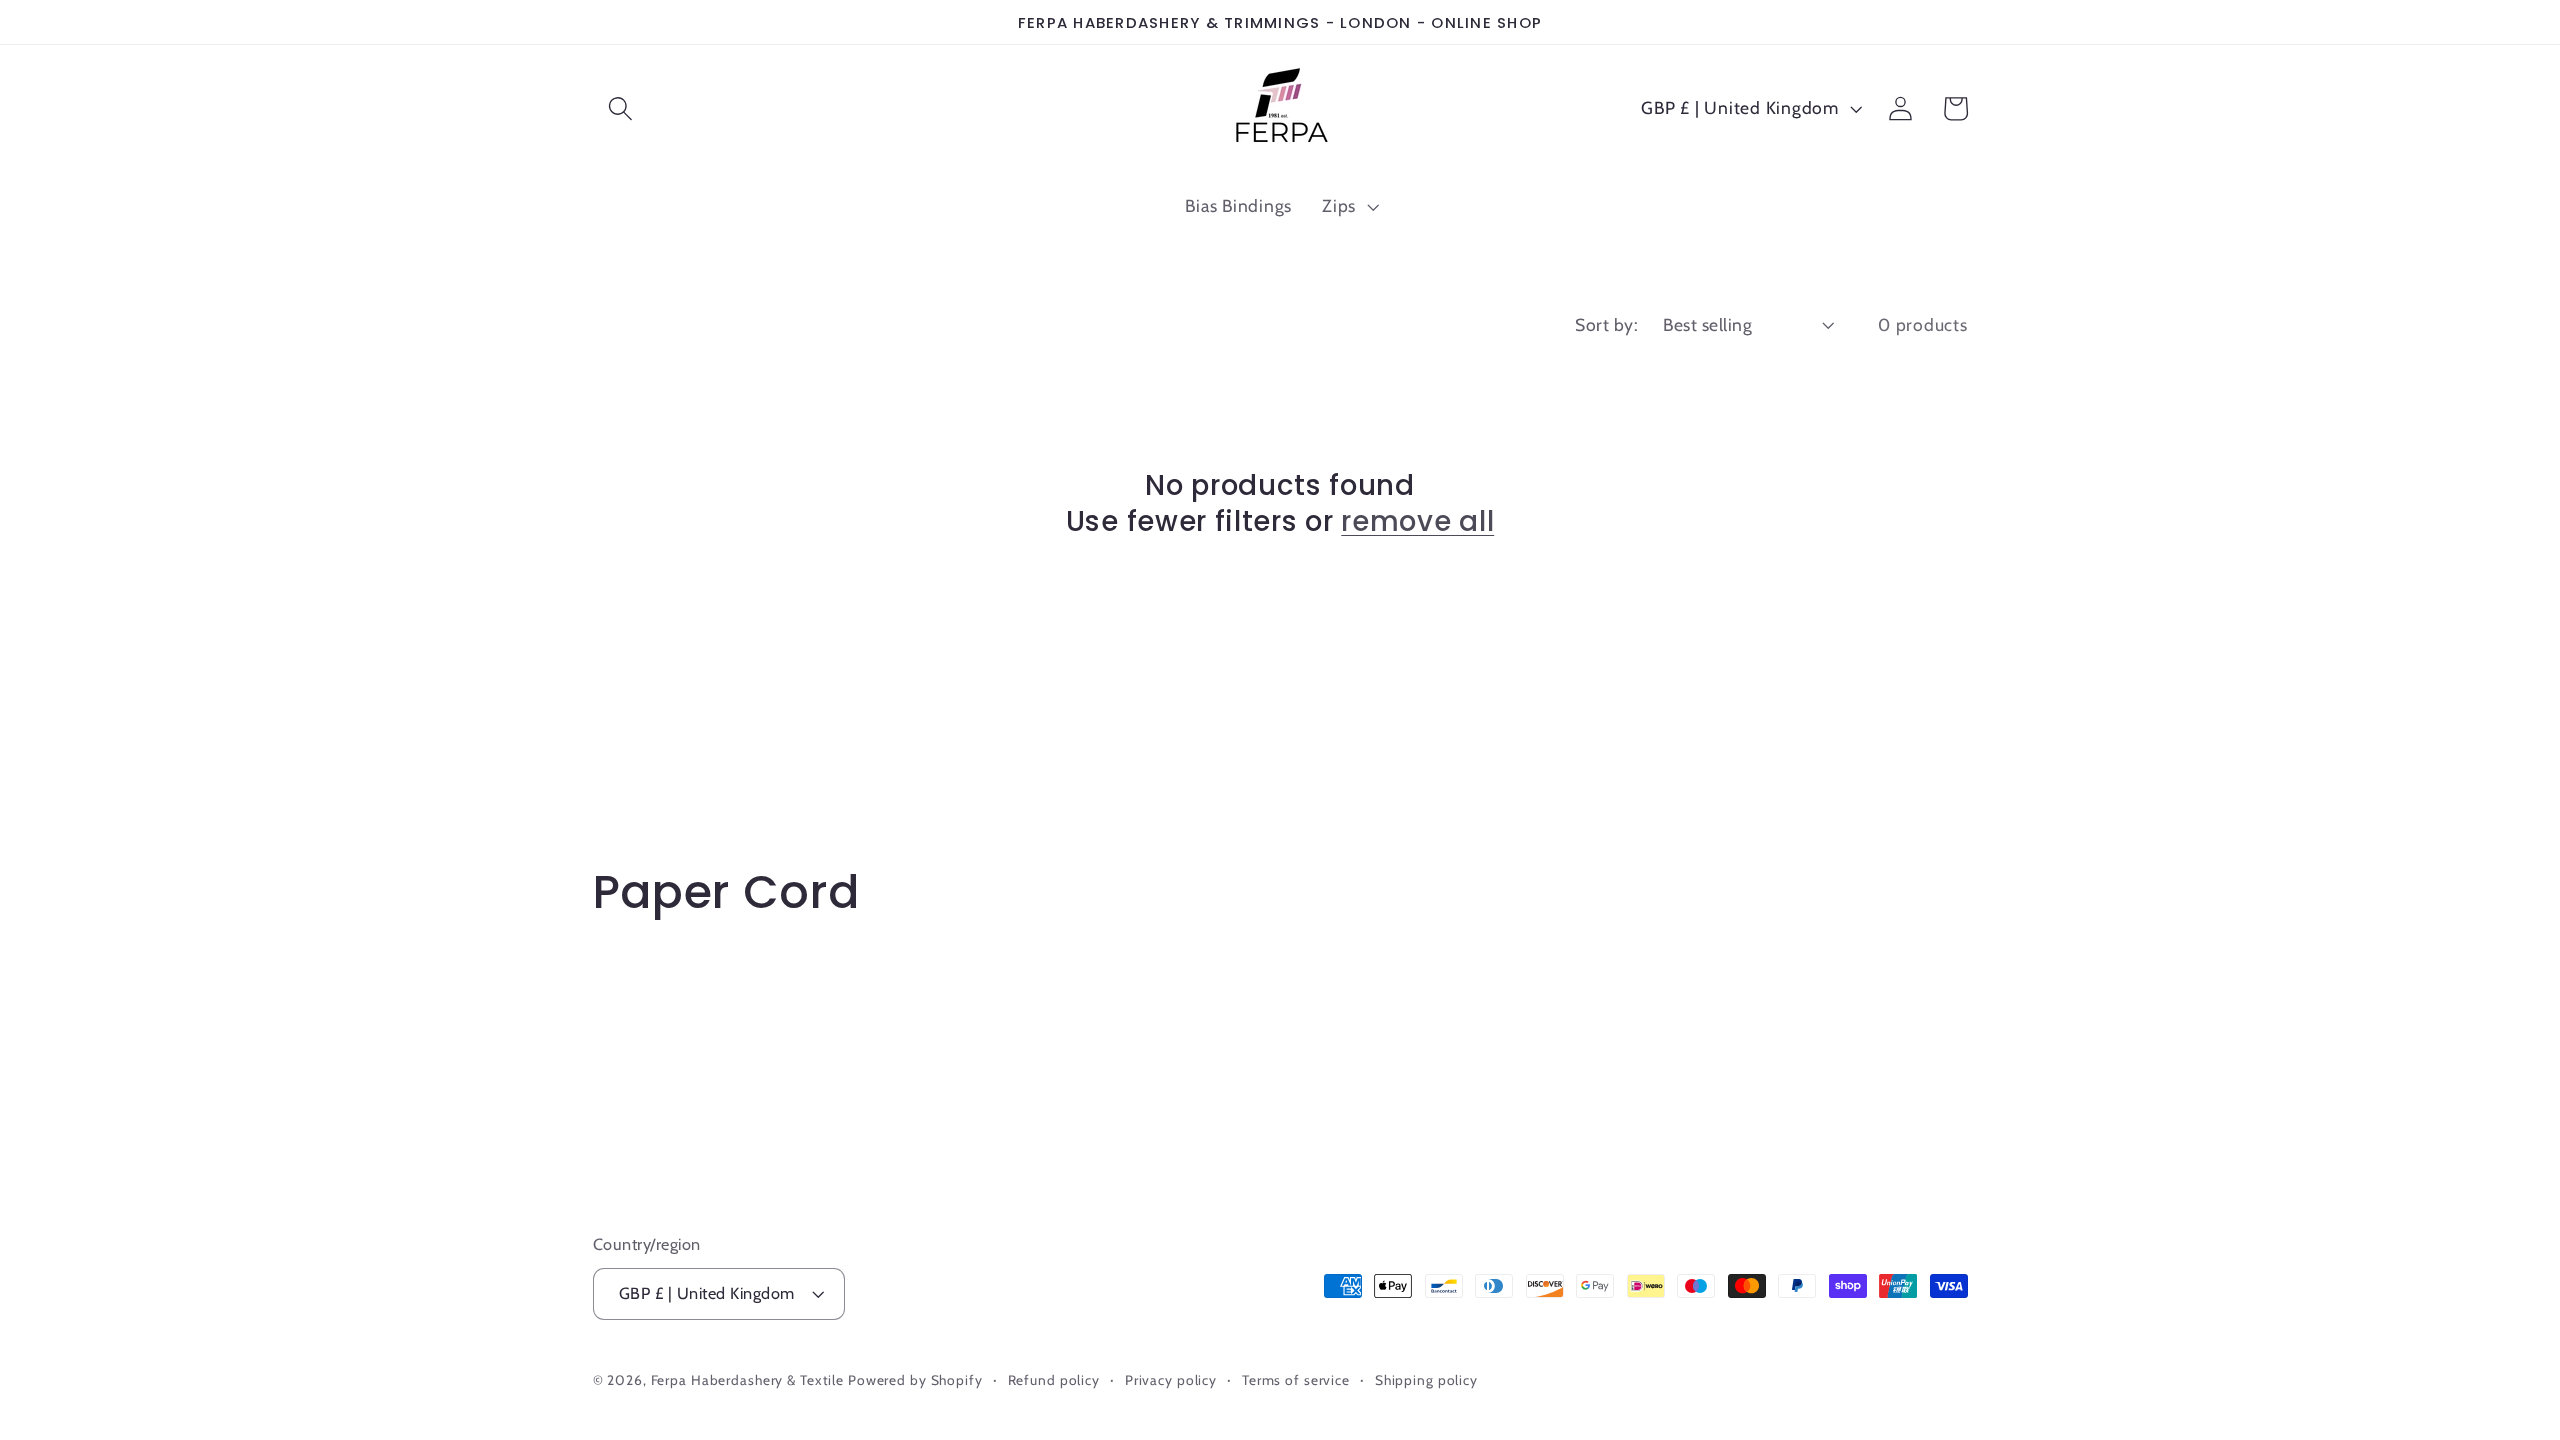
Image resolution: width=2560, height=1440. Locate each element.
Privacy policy (1171, 1380)
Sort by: (1606, 324)
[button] (620, 108)
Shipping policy (1426, 1380)
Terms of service (1296, 1380)
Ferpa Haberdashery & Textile (748, 1380)
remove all (1417, 522)
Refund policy (1054, 1380)
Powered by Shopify (915, 1380)
